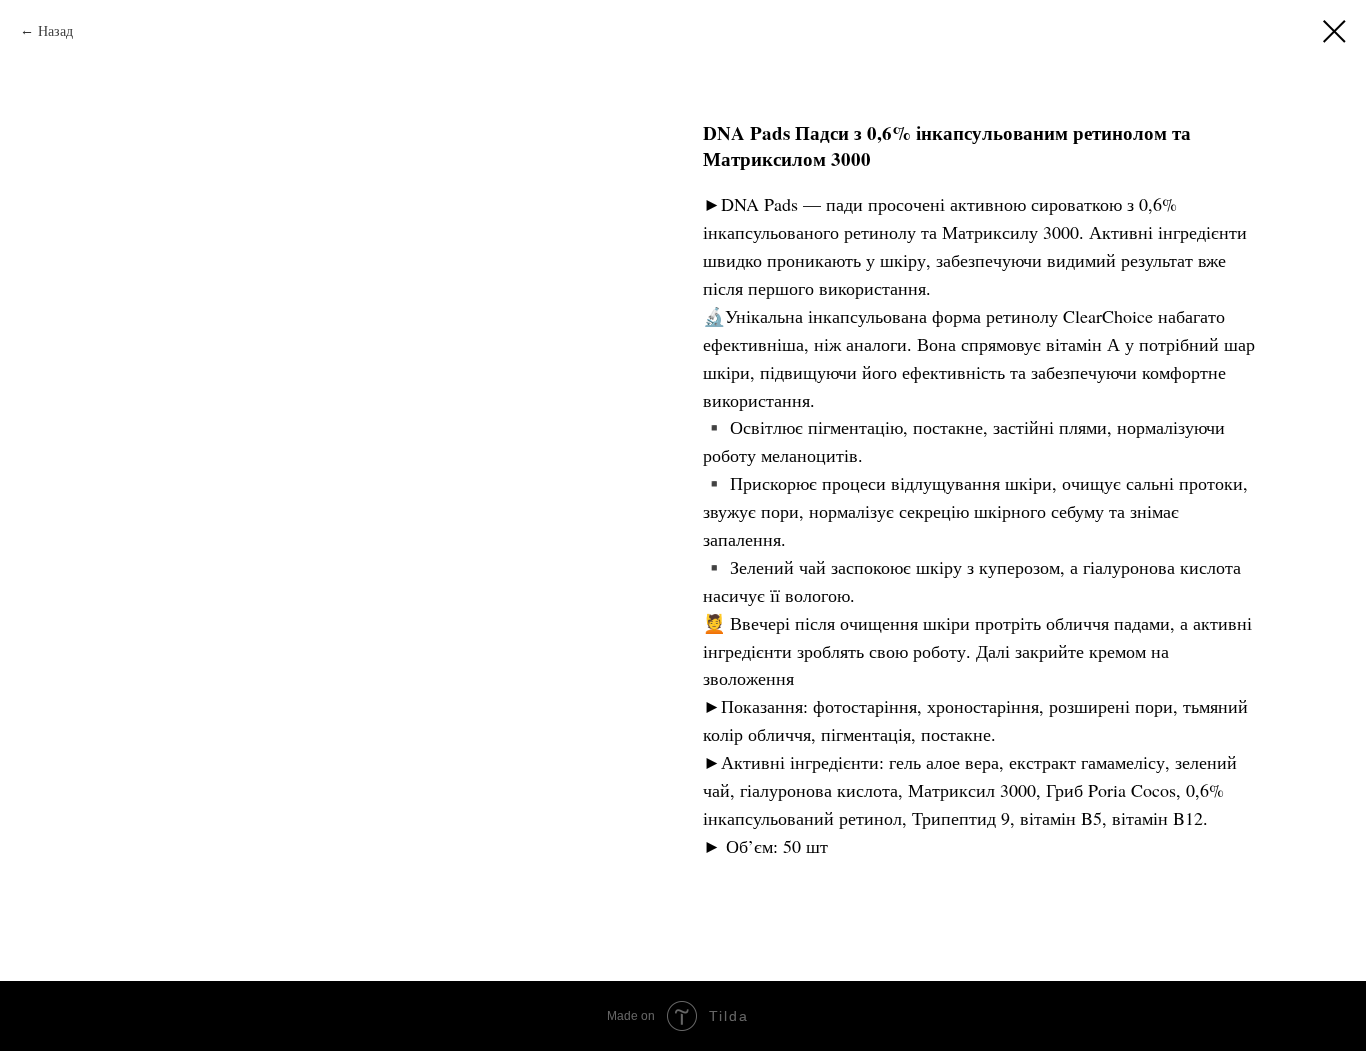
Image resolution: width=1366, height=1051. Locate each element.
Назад (58, 30)
